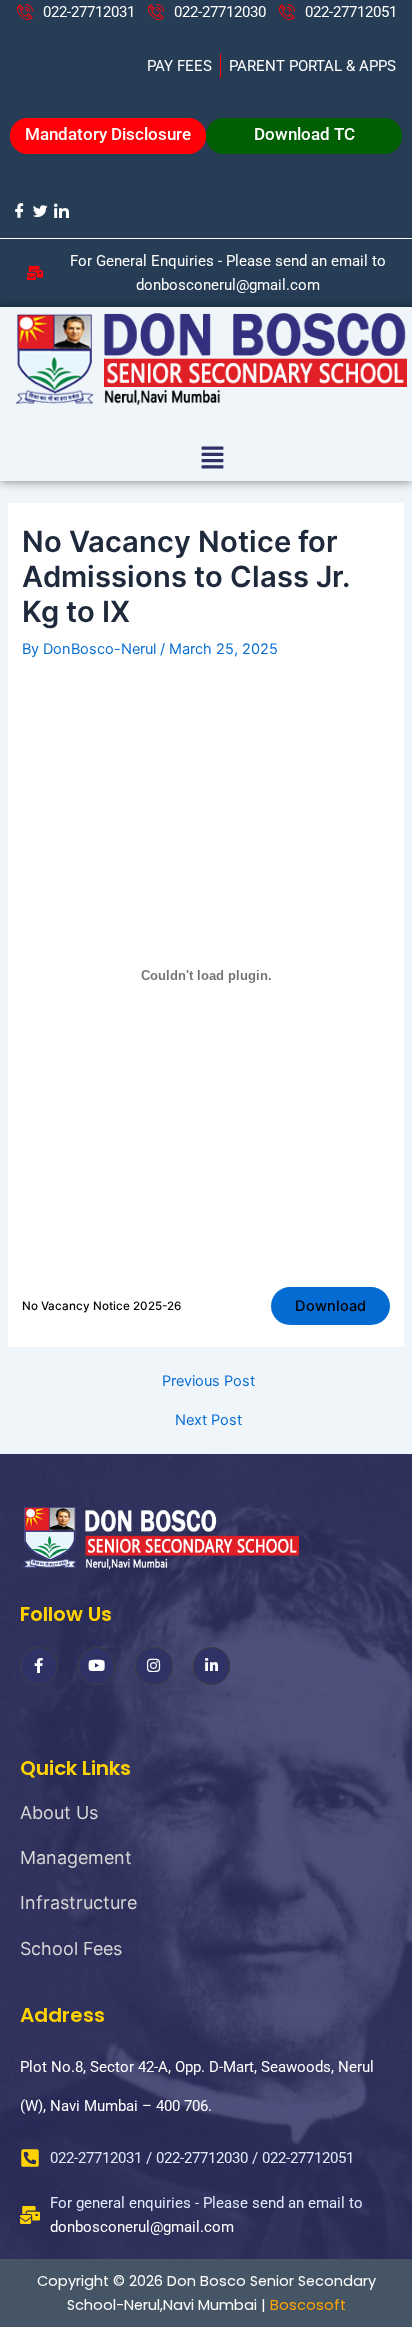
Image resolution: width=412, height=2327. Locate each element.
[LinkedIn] (60, 211)
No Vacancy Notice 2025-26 (101, 1306)
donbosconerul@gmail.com (142, 2227)
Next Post (208, 1420)
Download (330, 1306)
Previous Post (208, 1381)
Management (76, 1857)
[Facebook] (18, 211)
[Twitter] (39, 211)
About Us (59, 1812)
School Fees (71, 1948)
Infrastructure (78, 1902)
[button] (212, 458)
